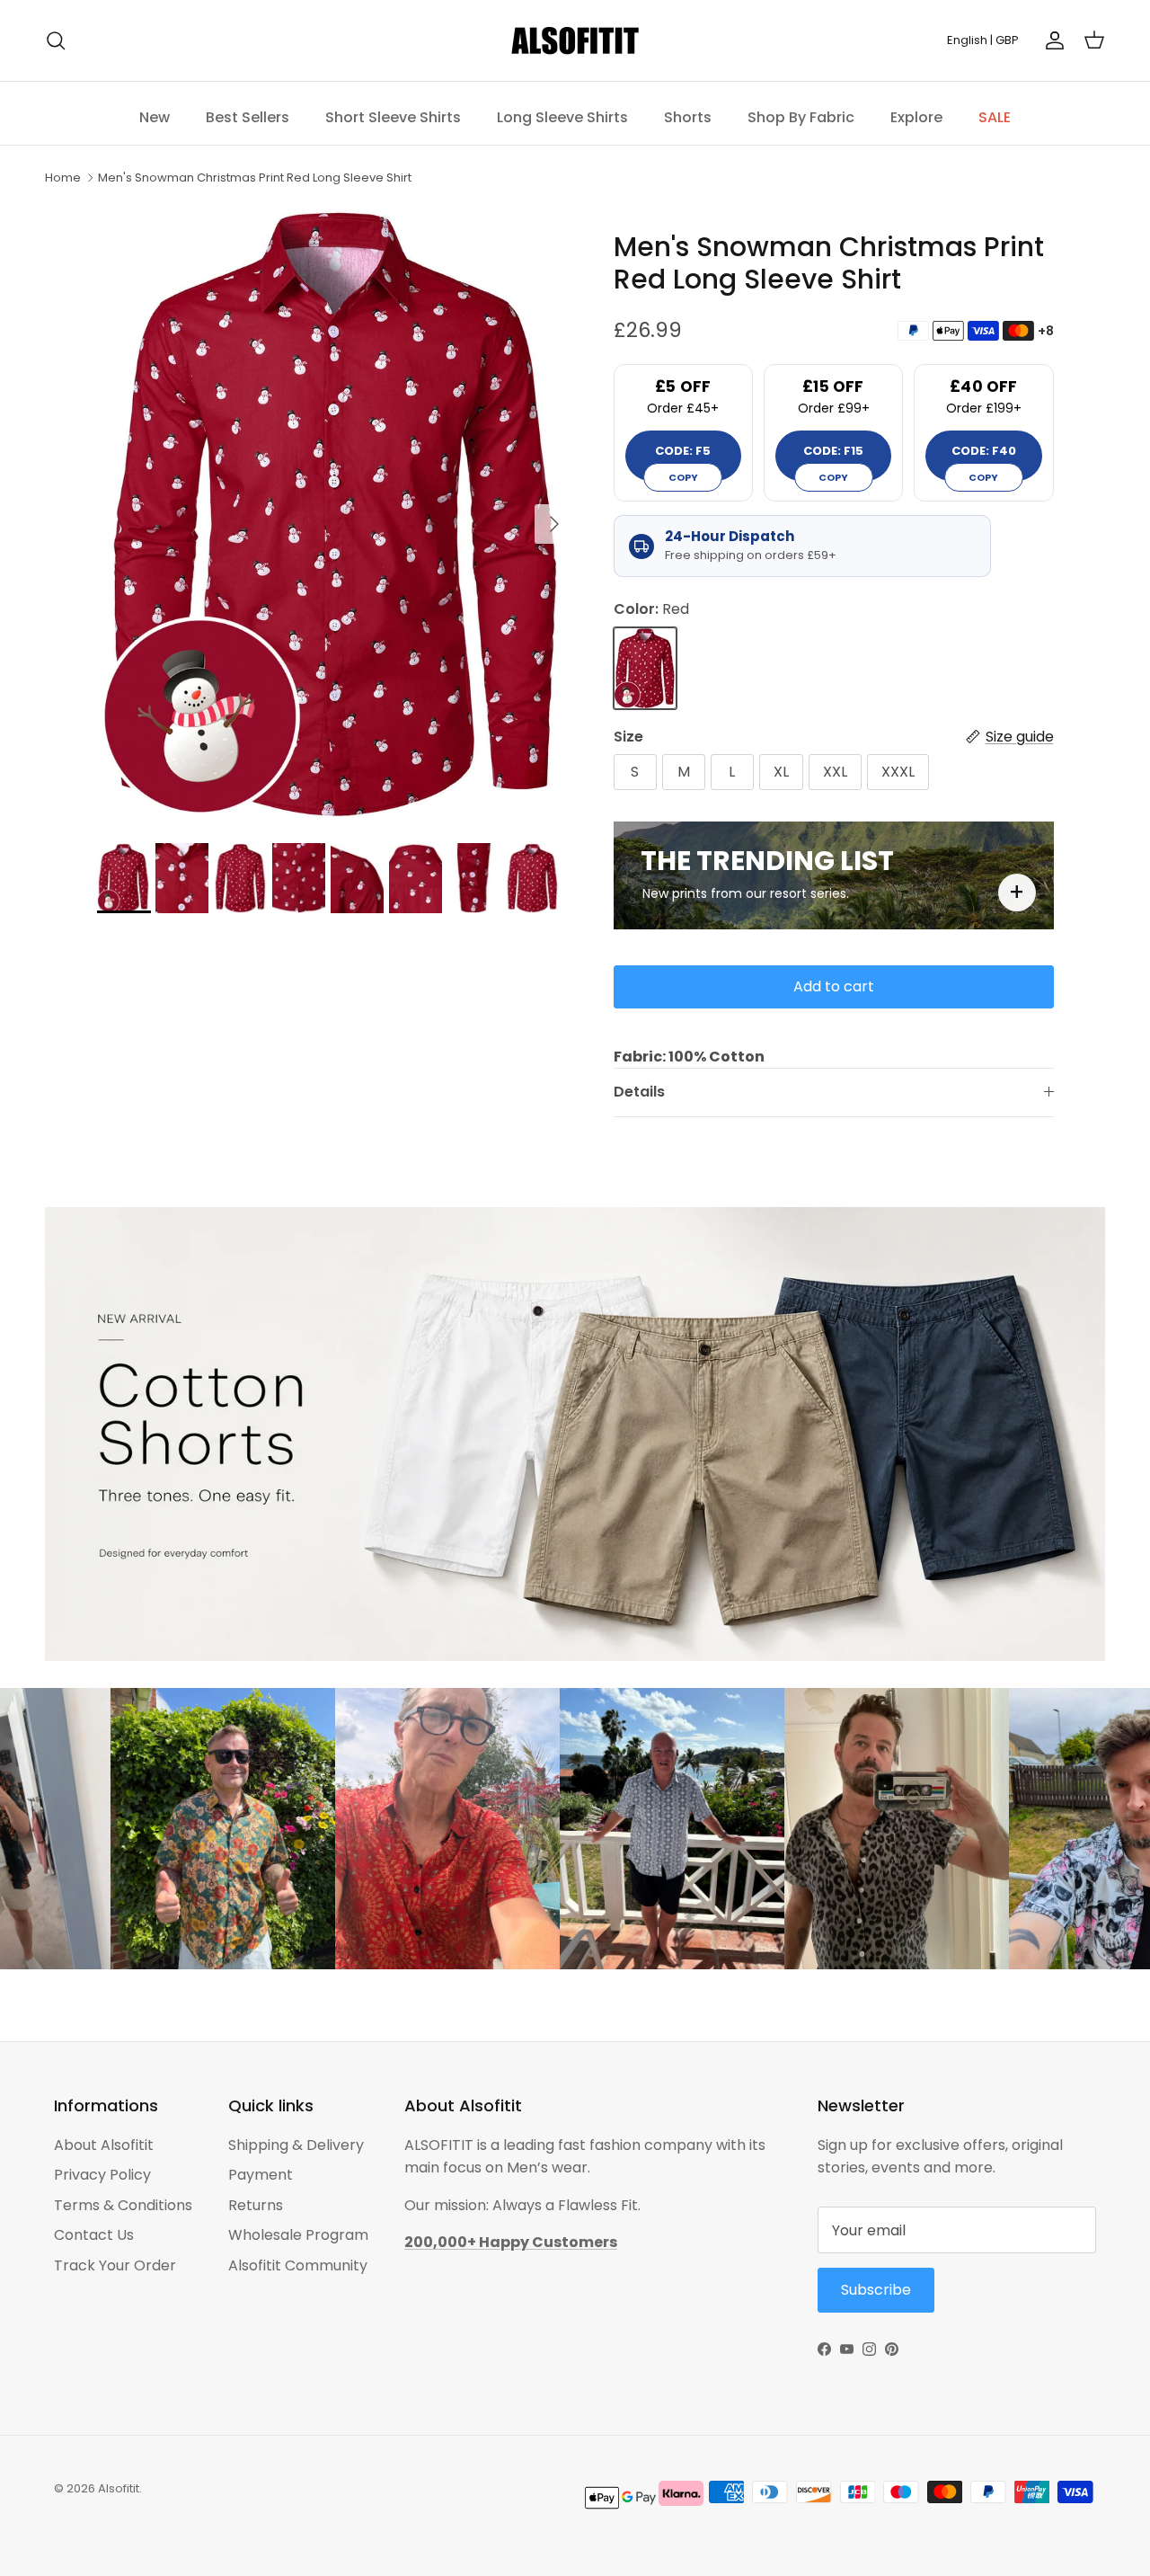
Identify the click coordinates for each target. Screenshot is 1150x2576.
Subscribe (755, 1364)
